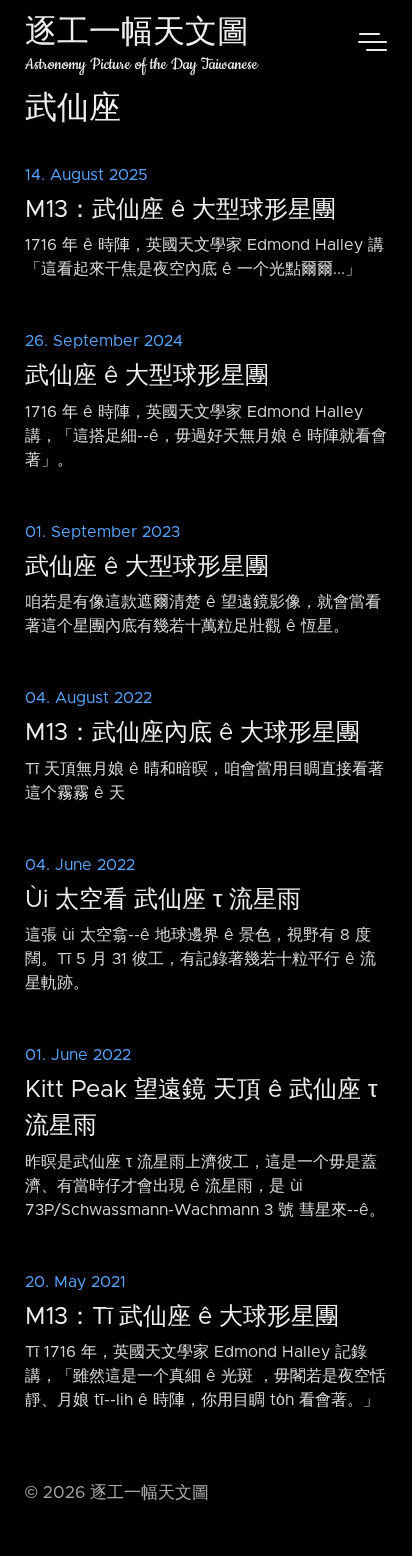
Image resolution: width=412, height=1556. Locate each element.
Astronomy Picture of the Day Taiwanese (141, 64)
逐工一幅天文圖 (137, 34)
